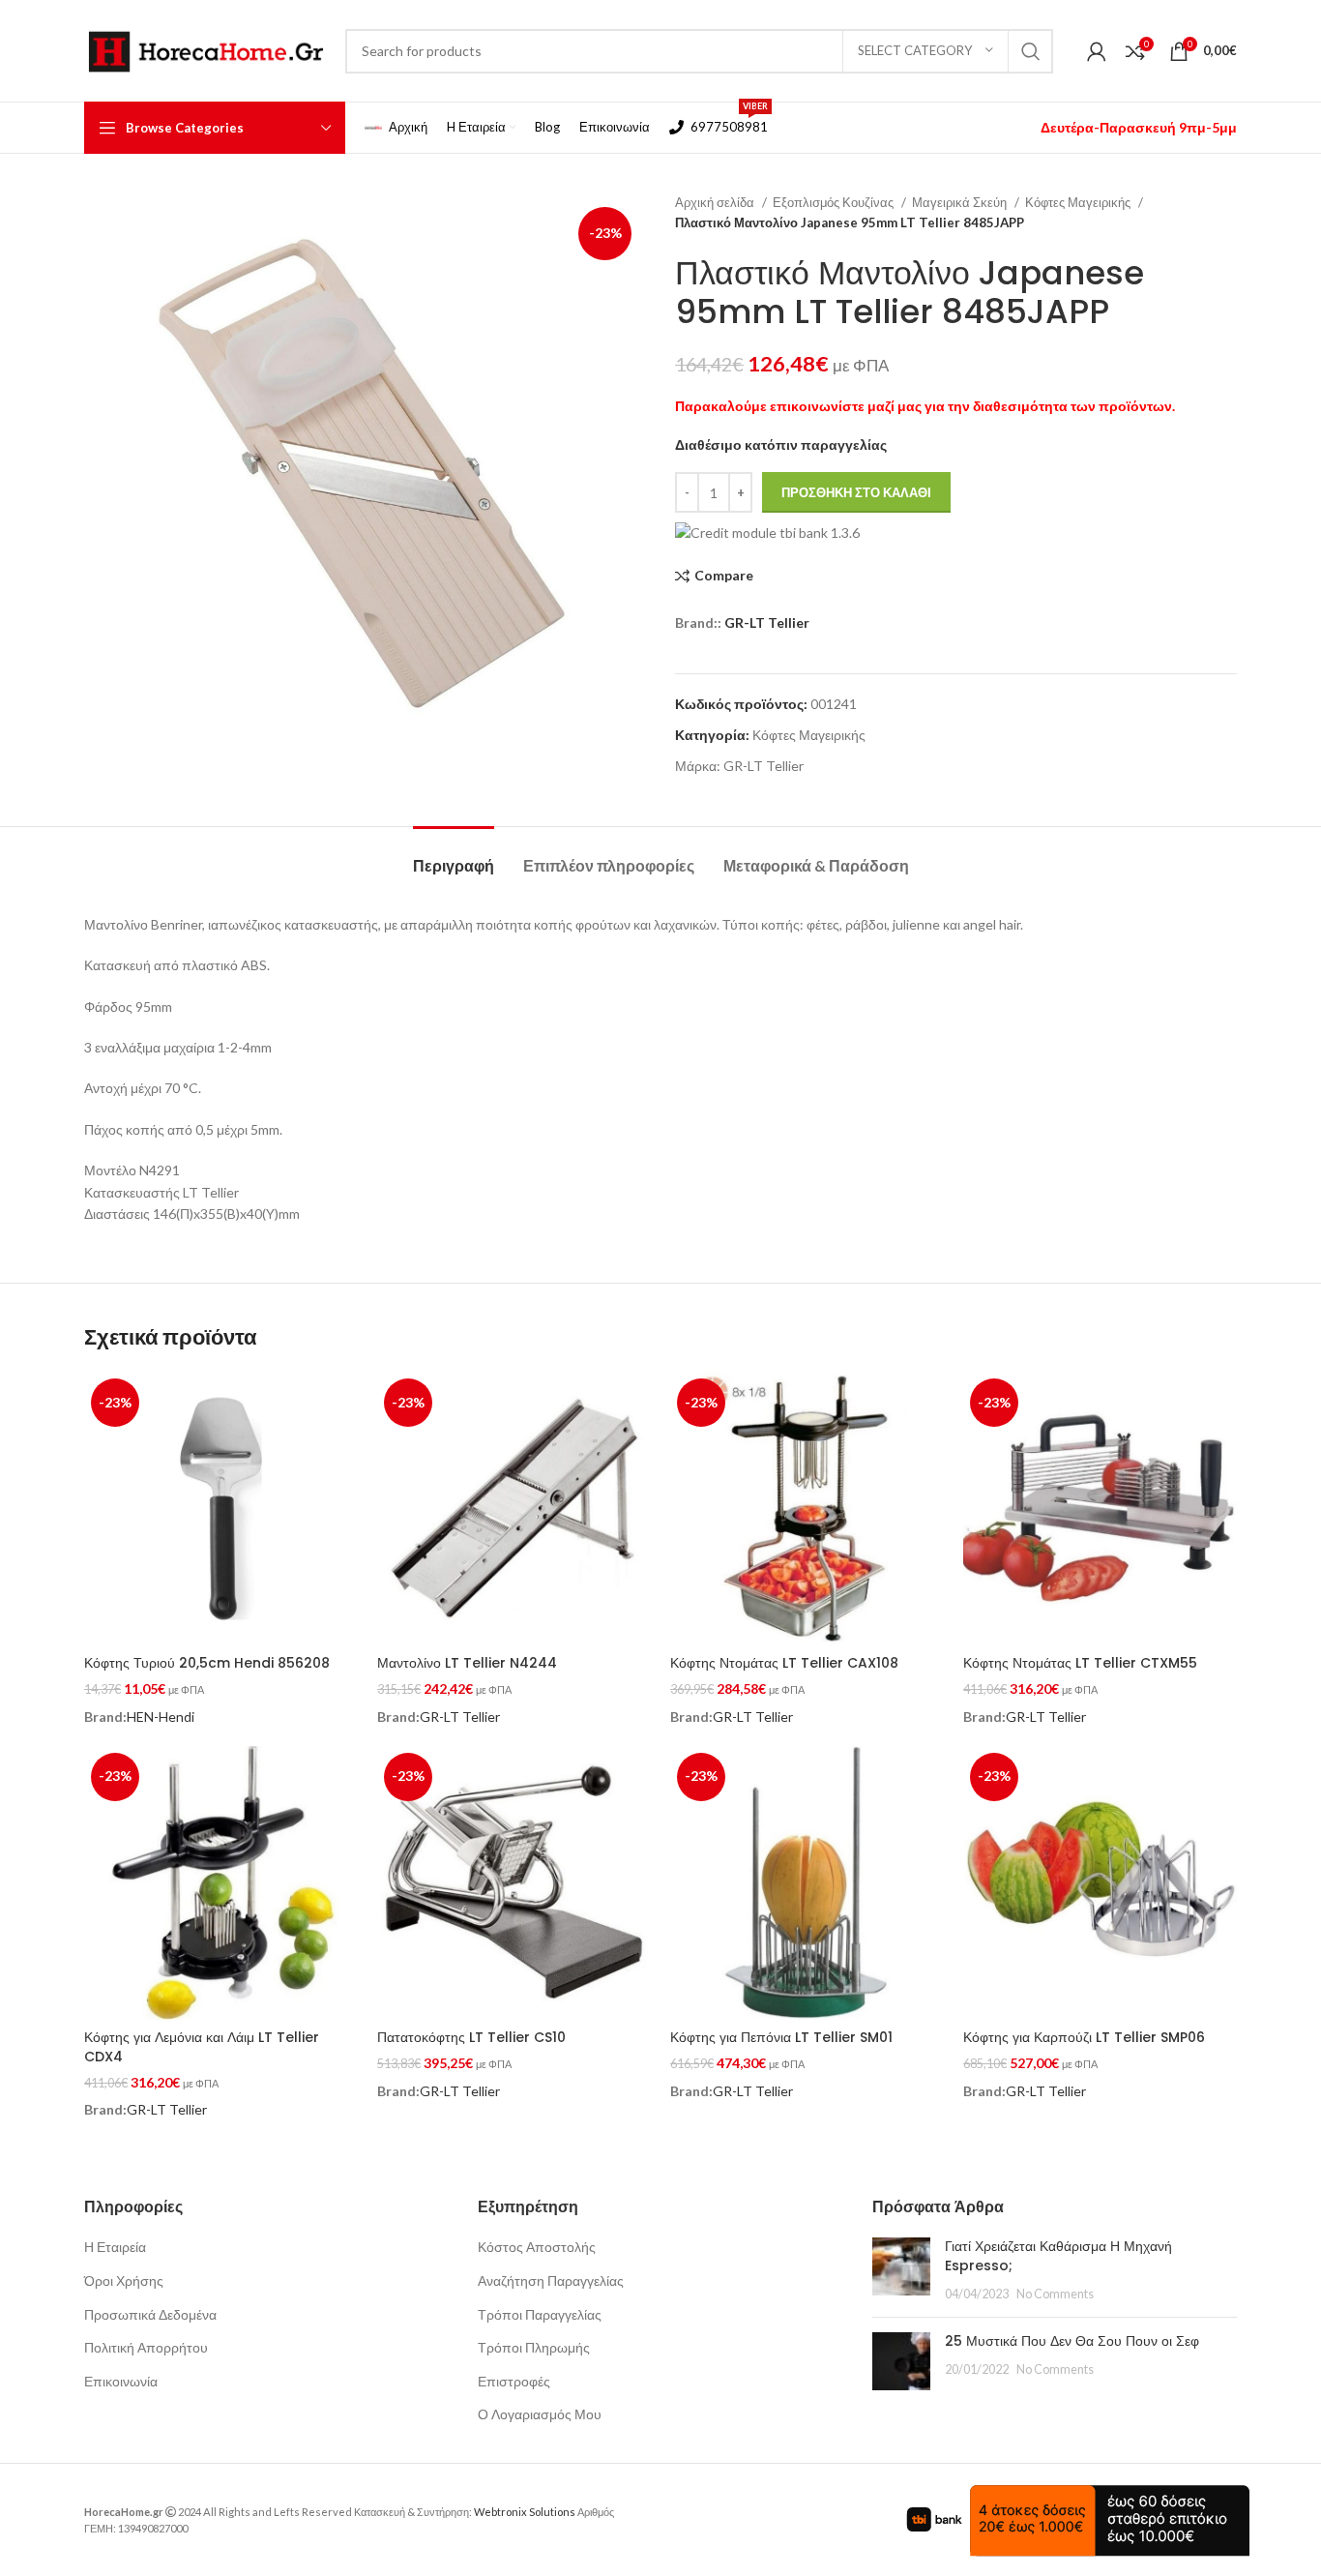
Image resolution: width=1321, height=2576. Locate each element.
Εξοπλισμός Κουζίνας (835, 202)
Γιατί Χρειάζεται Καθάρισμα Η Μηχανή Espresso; (1058, 2256)
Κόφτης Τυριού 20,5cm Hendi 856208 (207, 1663)
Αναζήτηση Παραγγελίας (551, 2280)
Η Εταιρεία (115, 2247)
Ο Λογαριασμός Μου (540, 2414)
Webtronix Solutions (525, 2512)
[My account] (1097, 51)
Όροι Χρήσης (124, 2280)
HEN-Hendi (161, 1717)
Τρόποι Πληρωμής (534, 2347)
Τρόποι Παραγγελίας (540, 2314)
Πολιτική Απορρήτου (146, 2347)
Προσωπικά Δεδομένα (150, 2314)
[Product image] (221, 1883)
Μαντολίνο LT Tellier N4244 (467, 1663)
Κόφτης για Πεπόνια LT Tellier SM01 (781, 2037)
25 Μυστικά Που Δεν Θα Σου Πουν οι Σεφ (1072, 2341)
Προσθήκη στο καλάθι (856, 492)
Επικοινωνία (121, 2381)
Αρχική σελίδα (716, 202)
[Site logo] (205, 49)
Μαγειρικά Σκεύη (961, 202)
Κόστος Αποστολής (537, 2247)
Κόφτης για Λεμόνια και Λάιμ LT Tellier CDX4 (202, 2047)
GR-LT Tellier (767, 622)
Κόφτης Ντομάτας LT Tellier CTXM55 (1080, 1663)
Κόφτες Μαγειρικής (1079, 202)
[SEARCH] (1031, 51)
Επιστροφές (514, 2381)
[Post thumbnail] (901, 2270)
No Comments (1055, 2294)
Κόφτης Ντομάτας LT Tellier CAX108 (784, 1663)
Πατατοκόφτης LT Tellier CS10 (471, 2037)
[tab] (454, 856)
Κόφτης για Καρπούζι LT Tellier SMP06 (1084, 2037)
